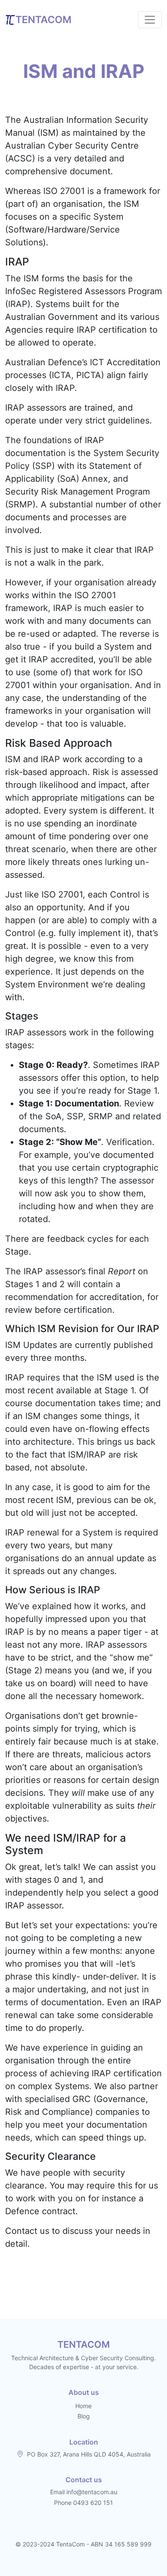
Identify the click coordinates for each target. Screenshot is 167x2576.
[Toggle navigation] (150, 20)
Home (83, 2406)
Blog (84, 2416)
